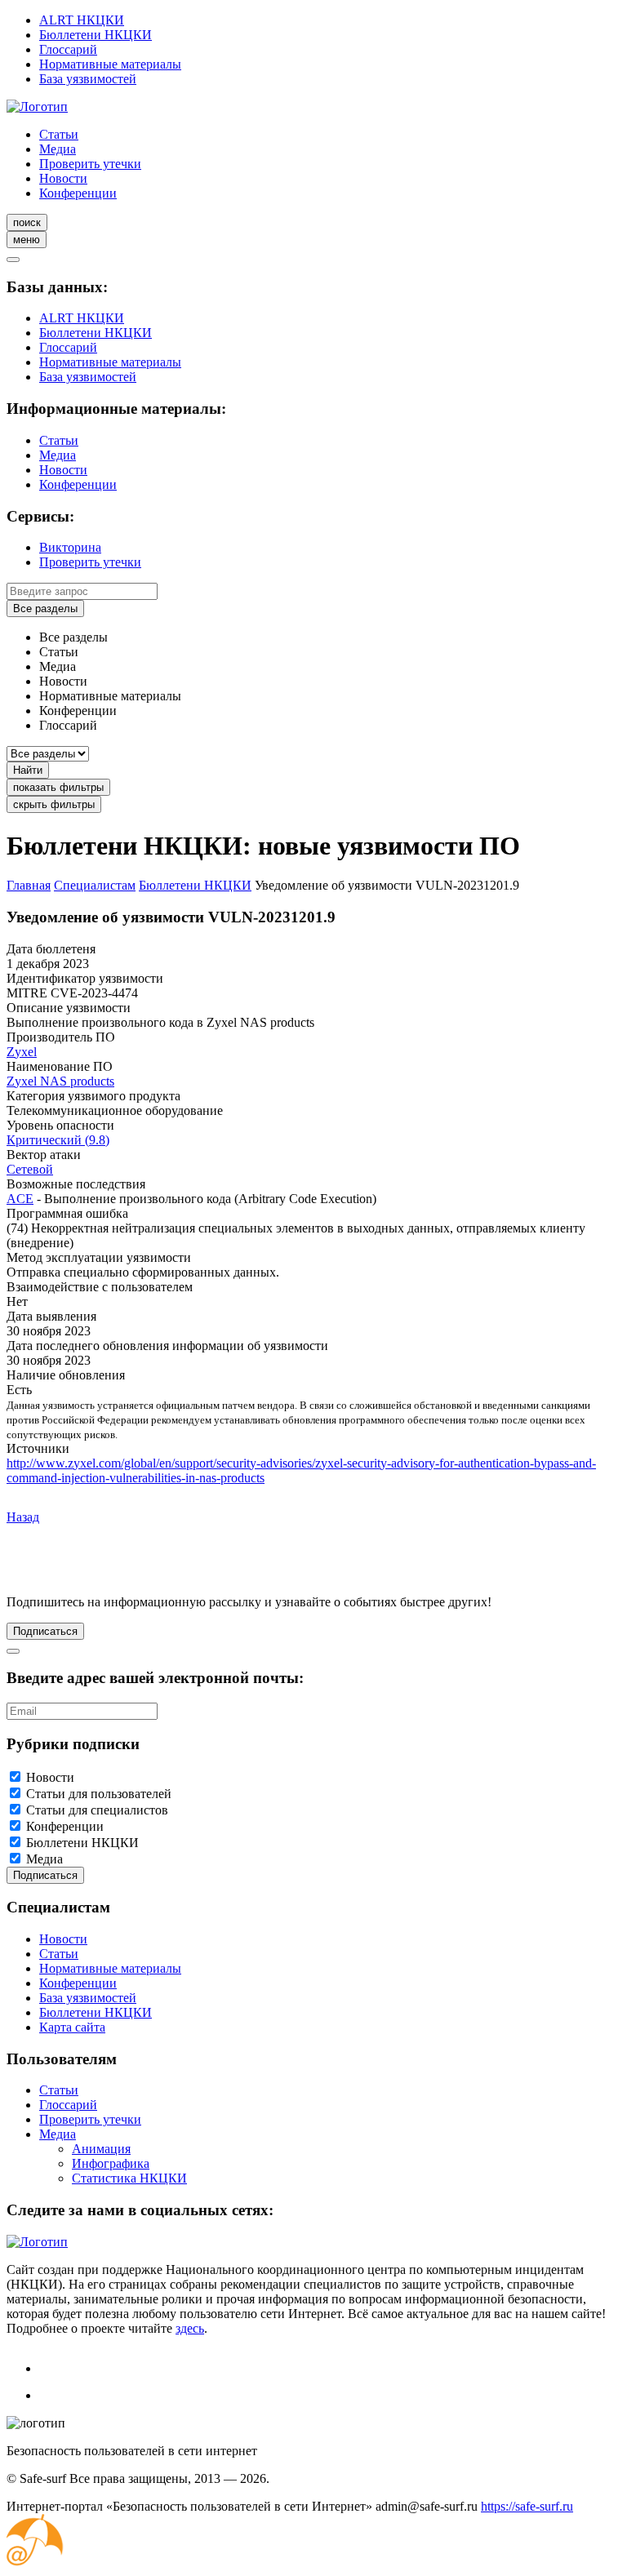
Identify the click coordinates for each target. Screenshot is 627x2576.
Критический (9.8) (58, 1140)
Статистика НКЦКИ (129, 2178)
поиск (27, 222)
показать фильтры (58, 787)
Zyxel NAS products (60, 1081)
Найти (28, 770)
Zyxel (22, 1052)
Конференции (78, 193)
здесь (190, 2328)
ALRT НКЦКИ (82, 20)
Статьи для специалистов (97, 1810)
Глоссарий (68, 49)
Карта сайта (72, 2027)
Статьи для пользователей (99, 1794)
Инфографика (111, 2163)
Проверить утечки (90, 164)
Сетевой (30, 1169)
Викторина (70, 547)
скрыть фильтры (54, 804)
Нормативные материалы (110, 64)
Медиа (58, 149)
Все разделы (45, 608)
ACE (20, 1199)
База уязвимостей (88, 79)
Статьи (59, 134)
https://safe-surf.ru (527, 2506)
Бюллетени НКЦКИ (96, 35)
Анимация (101, 2149)
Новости (63, 178)
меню (27, 240)
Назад (23, 1517)
